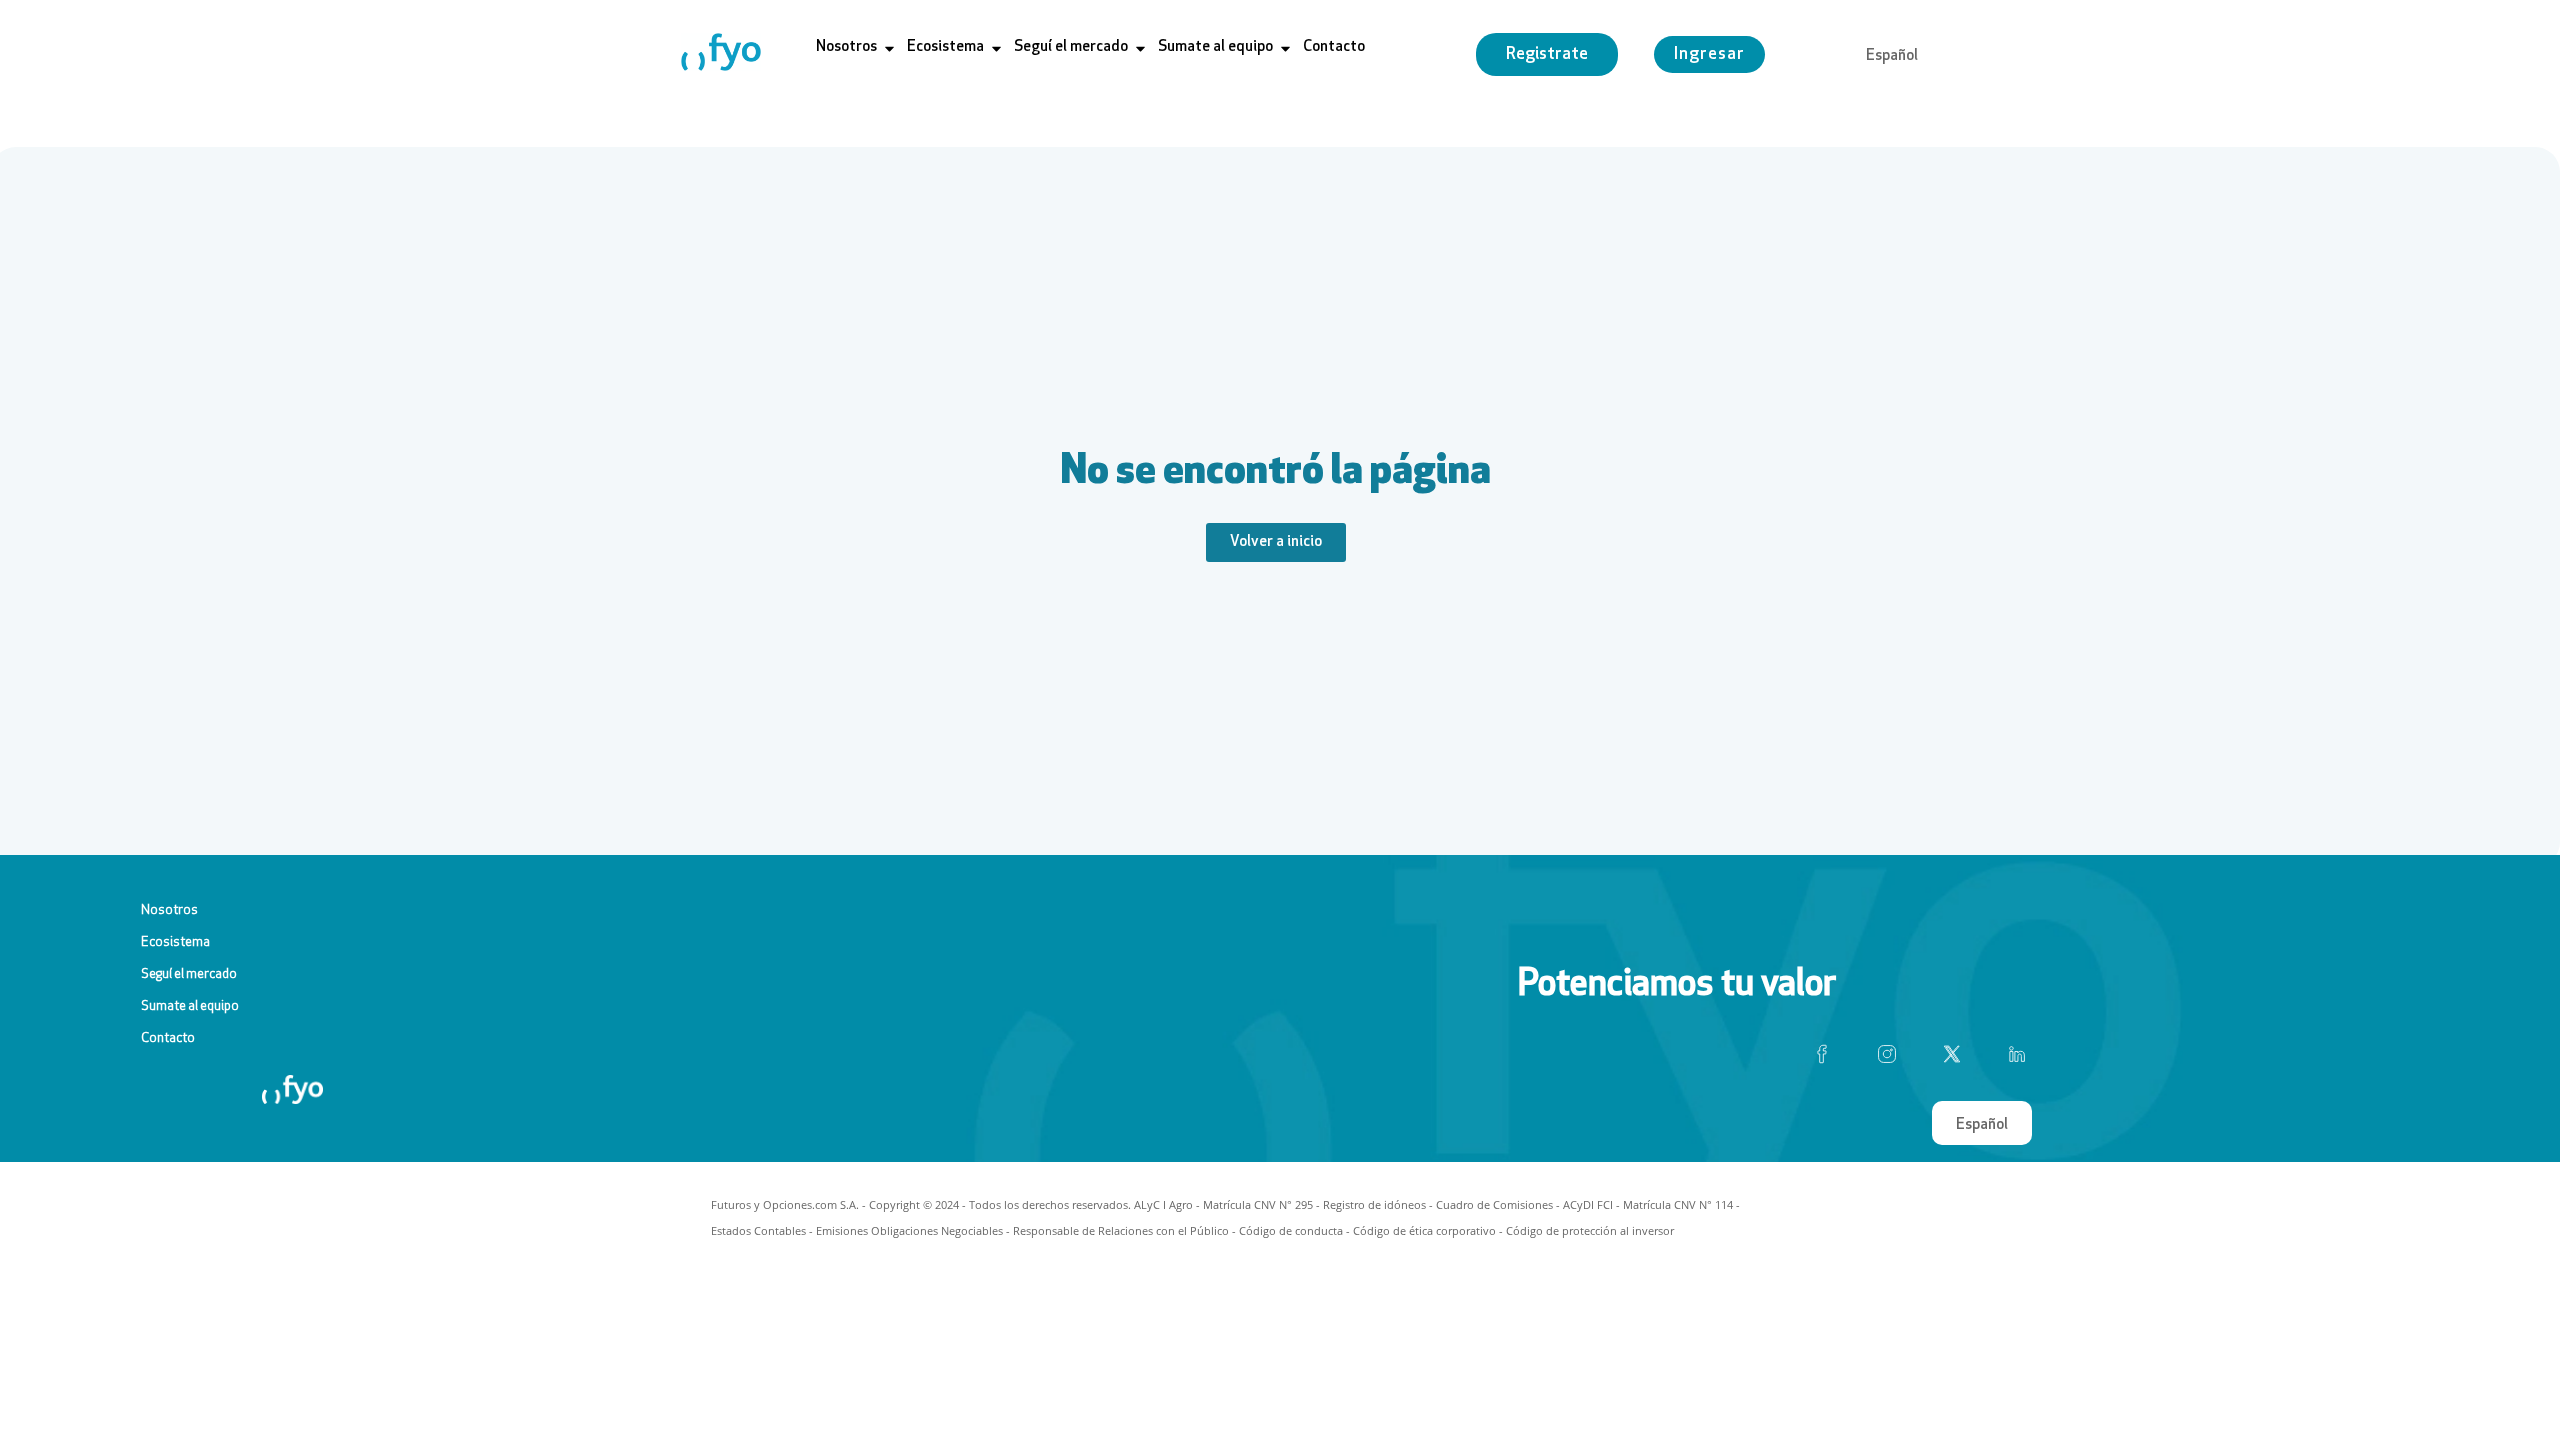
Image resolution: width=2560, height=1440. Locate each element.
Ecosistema (175, 942)
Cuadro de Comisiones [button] (1494, 1204)
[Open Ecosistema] (996, 48)
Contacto (168, 1038)
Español (1892, 56)
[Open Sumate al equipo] (1285, 48)
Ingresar (1709, 54)
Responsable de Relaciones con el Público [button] (1121, 1230)
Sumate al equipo (190, 1006)
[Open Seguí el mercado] (1140, 48)
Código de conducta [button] (1291, 1230)
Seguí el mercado (189, 974)
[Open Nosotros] (889, 48)
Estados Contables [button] (758, 1230)
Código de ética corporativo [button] (1424, 1230)
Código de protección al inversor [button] (1590, 1230)
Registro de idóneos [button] (1374, 1204)
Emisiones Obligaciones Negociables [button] (909, 1230)
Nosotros (169, 910)
